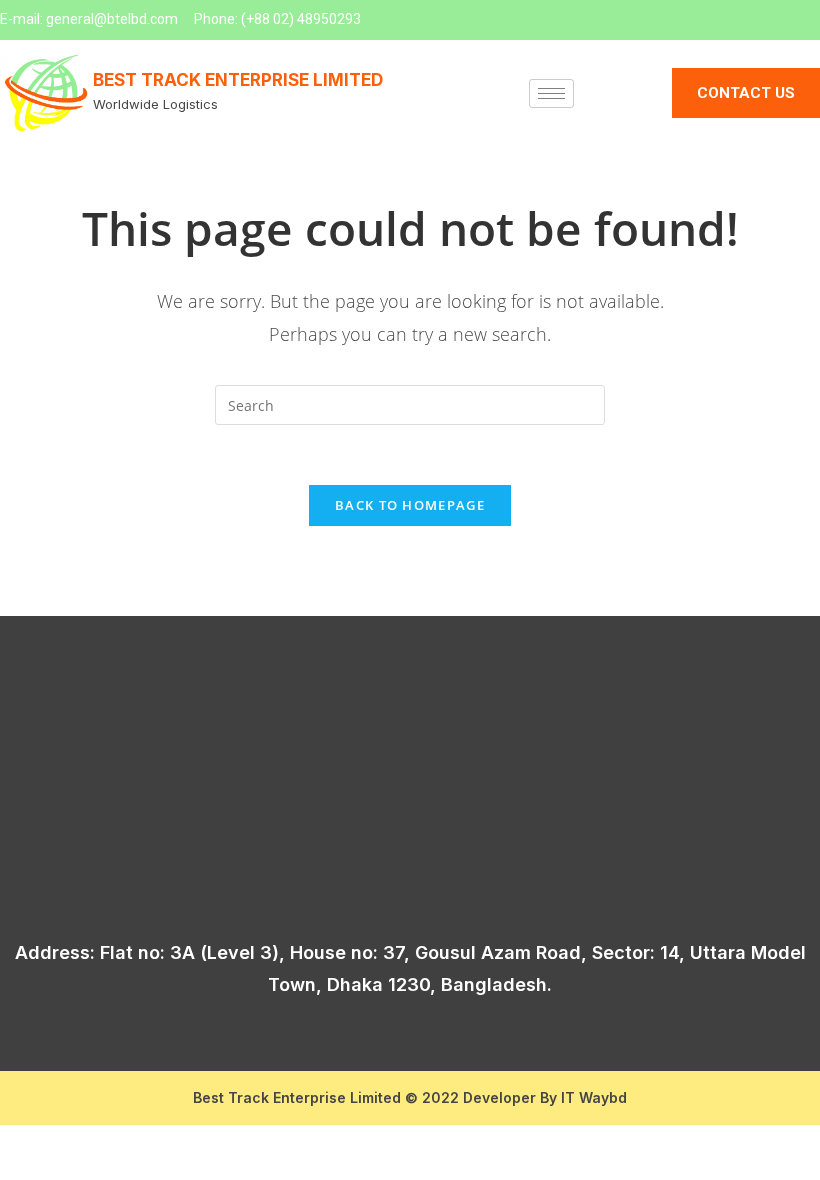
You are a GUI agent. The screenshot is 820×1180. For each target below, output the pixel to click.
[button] (746, 93)
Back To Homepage (410, 505)
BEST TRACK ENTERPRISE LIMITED (238, 80)
